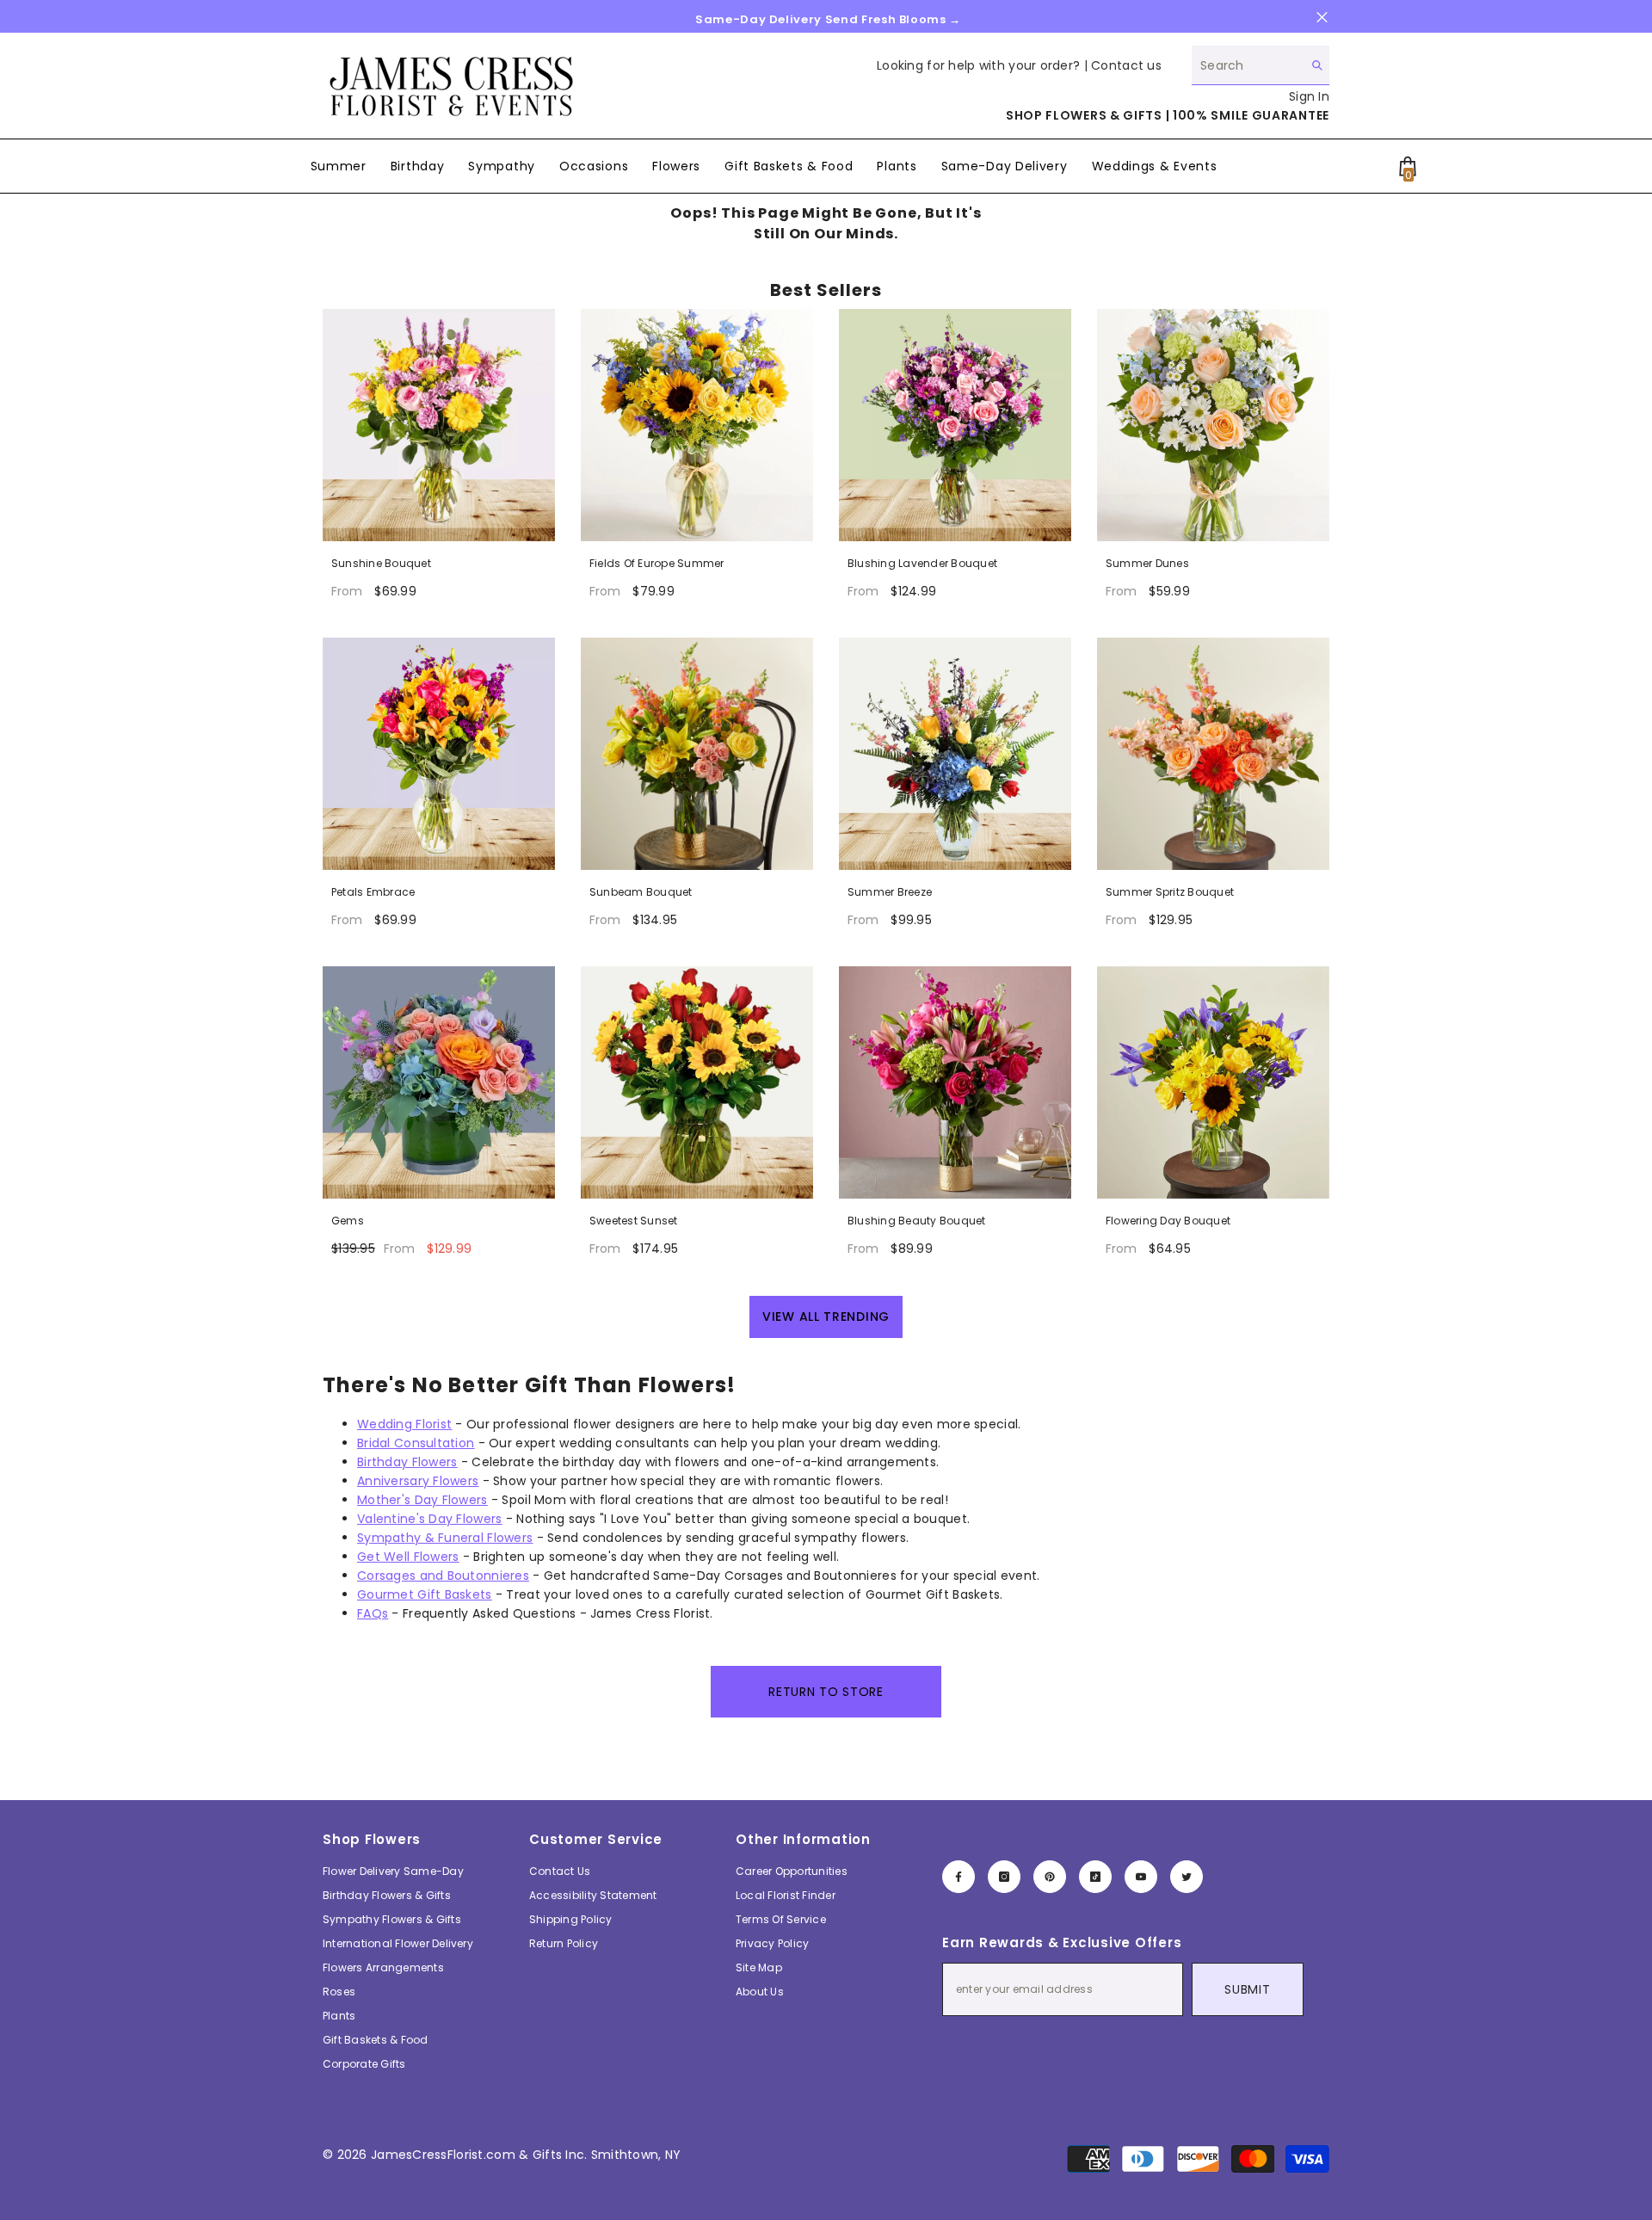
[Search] (1261, 65)
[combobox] (1247, 65)
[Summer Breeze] (955, 754)
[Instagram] (1004, 1877)
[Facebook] (959, 1877)
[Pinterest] (1050, 1877)
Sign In (1309, 96)
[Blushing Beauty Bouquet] (955, 1082)
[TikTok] (1095, 1877)
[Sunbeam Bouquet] (697, 754)
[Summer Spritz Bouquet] (1213, 754)
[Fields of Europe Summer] (697, 425)
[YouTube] (1141, 1877)
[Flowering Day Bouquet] (1213, 1082)
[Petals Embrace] (439, 754)
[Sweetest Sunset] (697, 1082)
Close (1322, 18)
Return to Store (826, 1692)
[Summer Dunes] (1213, 425)
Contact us (1126, 65)
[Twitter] (1187, 1877)
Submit (1247, 1989)
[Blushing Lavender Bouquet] (955, 425)
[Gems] (439, 1082)
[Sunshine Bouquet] (439, 425)
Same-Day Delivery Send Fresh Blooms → (828, 19)
